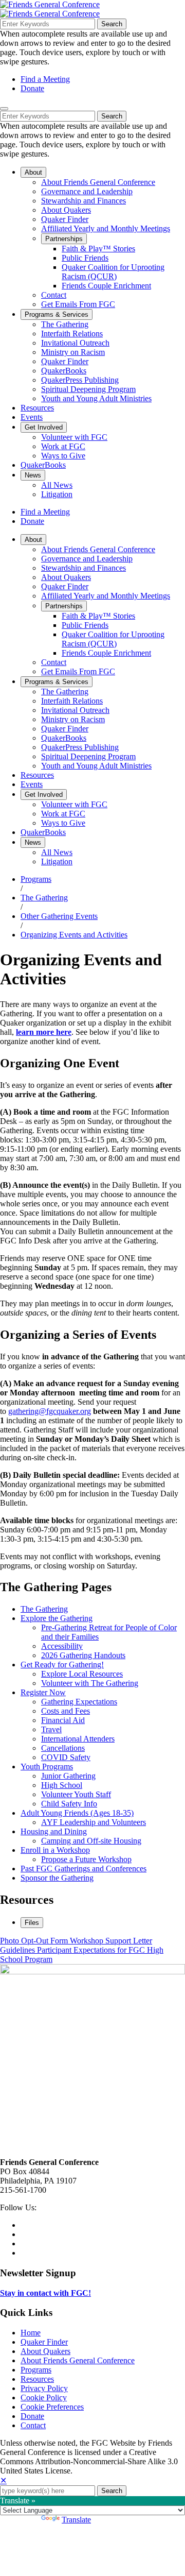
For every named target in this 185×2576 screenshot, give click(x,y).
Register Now (43, 1692)
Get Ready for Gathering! (62, 1665)
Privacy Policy (44, 2388)
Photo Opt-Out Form (35, 1941)
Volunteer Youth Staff (76, 1794)
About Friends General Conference (78, 2360)
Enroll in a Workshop (55, 1850)
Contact (33, 2425)
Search (112, 24)
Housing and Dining (54, 1831)
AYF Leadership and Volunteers (94, 1822)
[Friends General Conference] (50, 14)
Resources (37, 2379)
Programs (36, 879)
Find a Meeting (45, 79)
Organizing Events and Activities (74, 935)
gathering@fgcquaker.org (50, 1411)
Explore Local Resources (82, 1674)
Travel (51, 1729)
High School (62, 1785)
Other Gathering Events (59, 916)
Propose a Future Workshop (86, 1859)
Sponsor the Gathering (57, 1878)
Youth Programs (47, 1767)
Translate (76, 2520)
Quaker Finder (44, 2342)
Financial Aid (63, 1720)
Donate (32, 88)
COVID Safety (66, 1757)
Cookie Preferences (52, 2407)
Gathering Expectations (79, 1702)
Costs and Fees (66, 1711)
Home (31, 2333)
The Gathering (44, 898)
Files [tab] (32, 1923)
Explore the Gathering (57, 1618)
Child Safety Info (69, 1804)
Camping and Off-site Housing (91, 1841)
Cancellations (63, 1748)
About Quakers (45, 2351)
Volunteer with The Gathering (90, 1683)
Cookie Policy (44, 2398)
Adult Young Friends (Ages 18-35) (77, 1813)
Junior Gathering (68, 1776)
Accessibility (62, 1646)
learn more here (44, 1032)
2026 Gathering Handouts (83, 1655)
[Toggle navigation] (4, 109)
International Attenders (78, 1739)
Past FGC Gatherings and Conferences (84, 1869)
